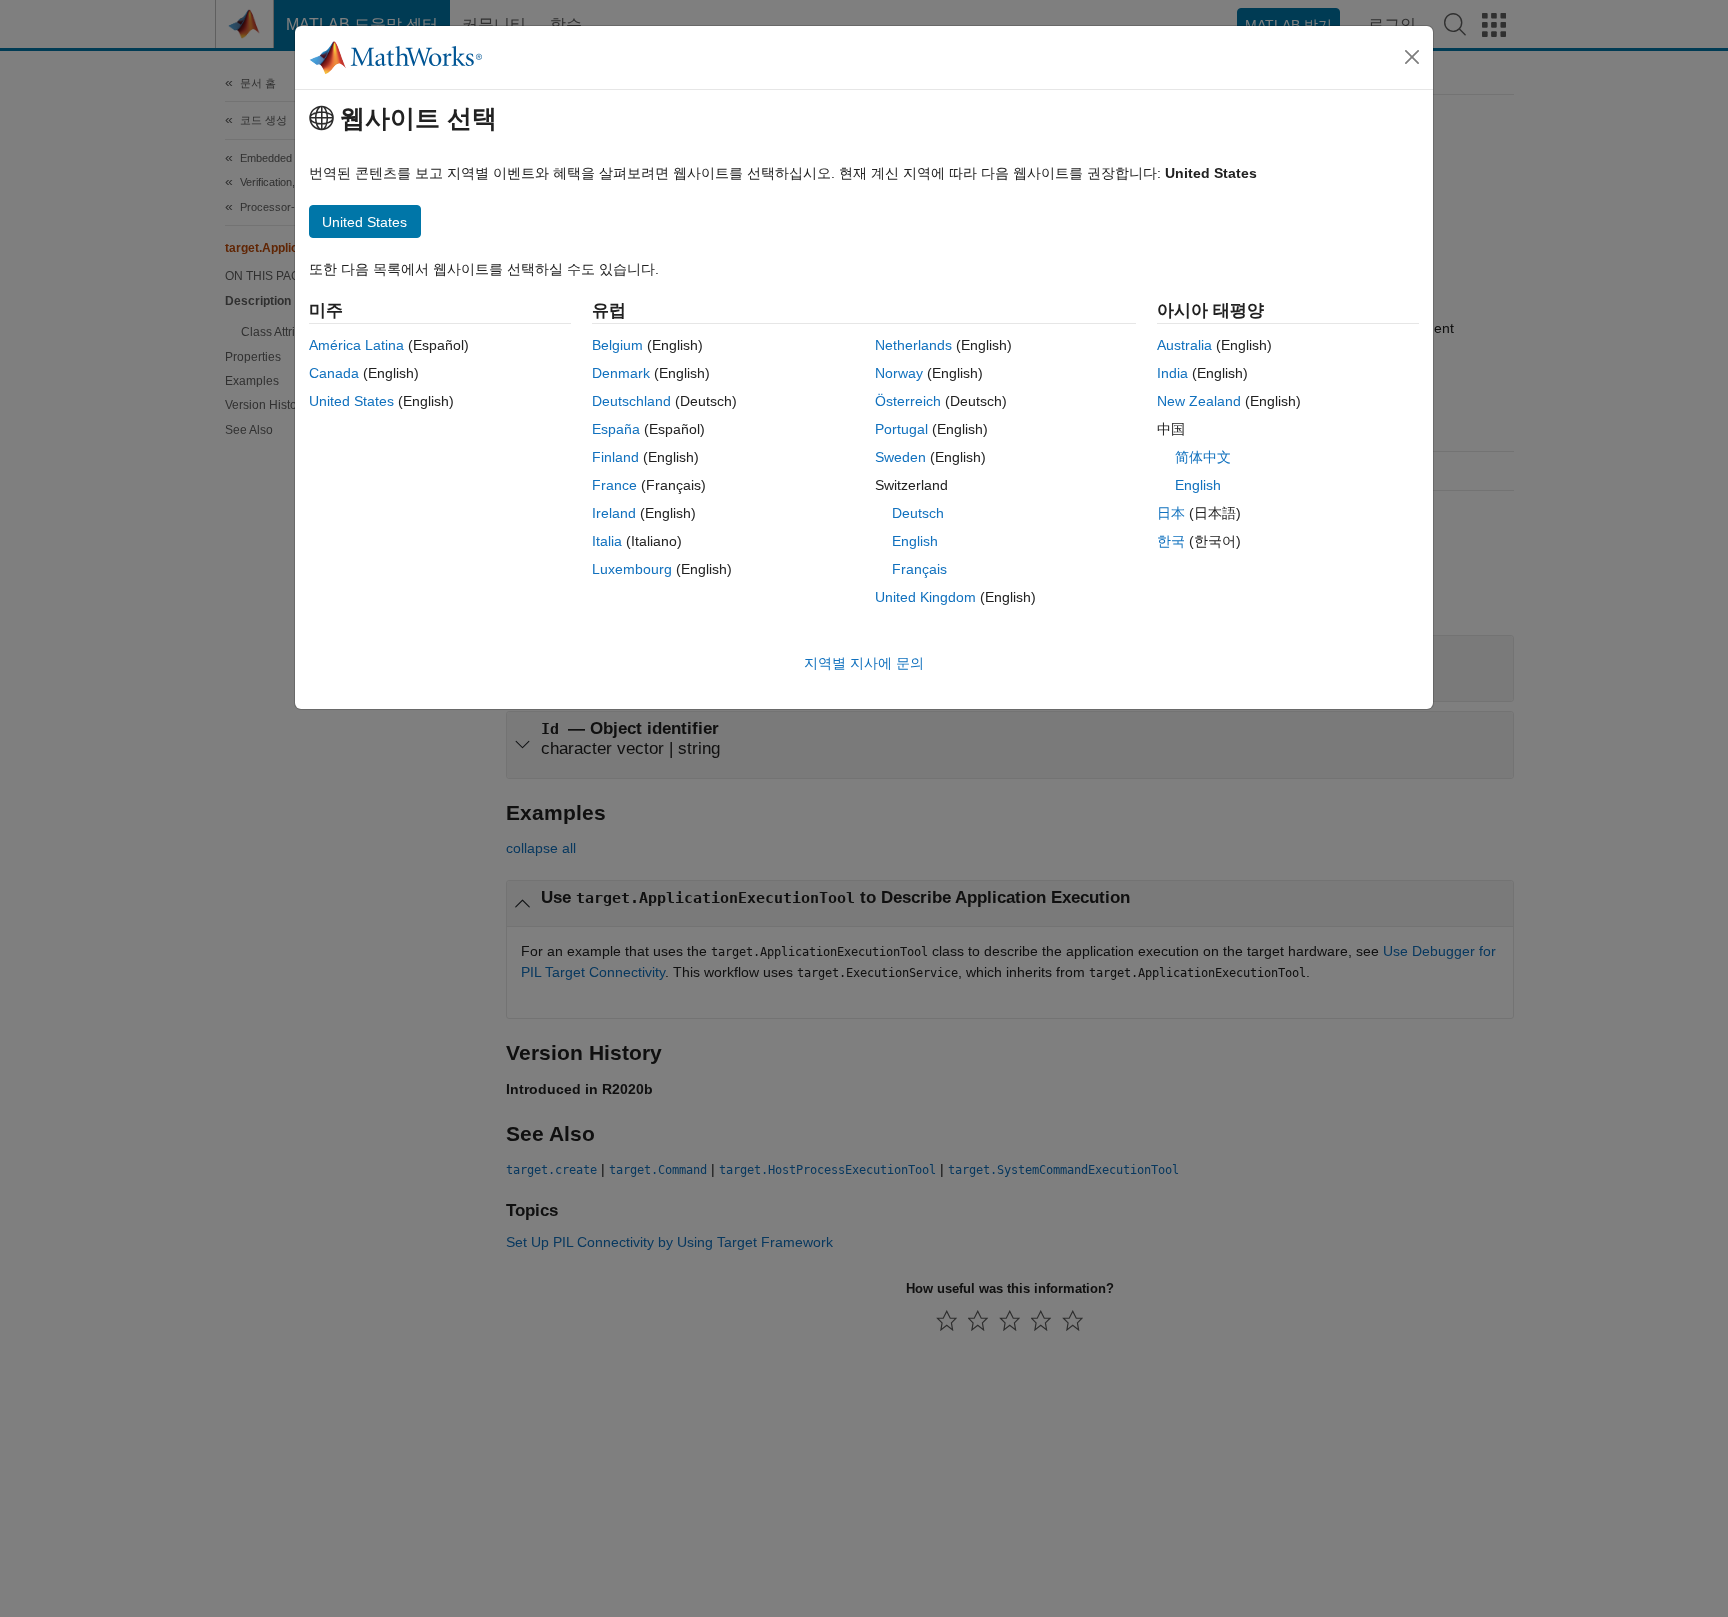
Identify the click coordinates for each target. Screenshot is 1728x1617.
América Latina (356, 345)
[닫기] (1412, 57)
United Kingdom (925, 597)
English (915, 541)
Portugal (901, 429)
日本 (1171, 513)
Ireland (614, 513)
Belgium (617, 345)
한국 (1171, 541)
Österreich (908, 401)
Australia (1184, 345)
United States (351, 401)
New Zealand (1199, 401)
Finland (615, 457)
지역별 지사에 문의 (864, 663)
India (1172, 373)
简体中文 (1203, 457)
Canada (334, 373)
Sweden (900, 457)
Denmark (621, 373)
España (616, 429)
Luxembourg (632, 569)
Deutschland (631, 401)
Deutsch (918, 513)
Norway (899, 373)
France (614, 485)
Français (919, 569)
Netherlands (913, 345)
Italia (607, 541)
